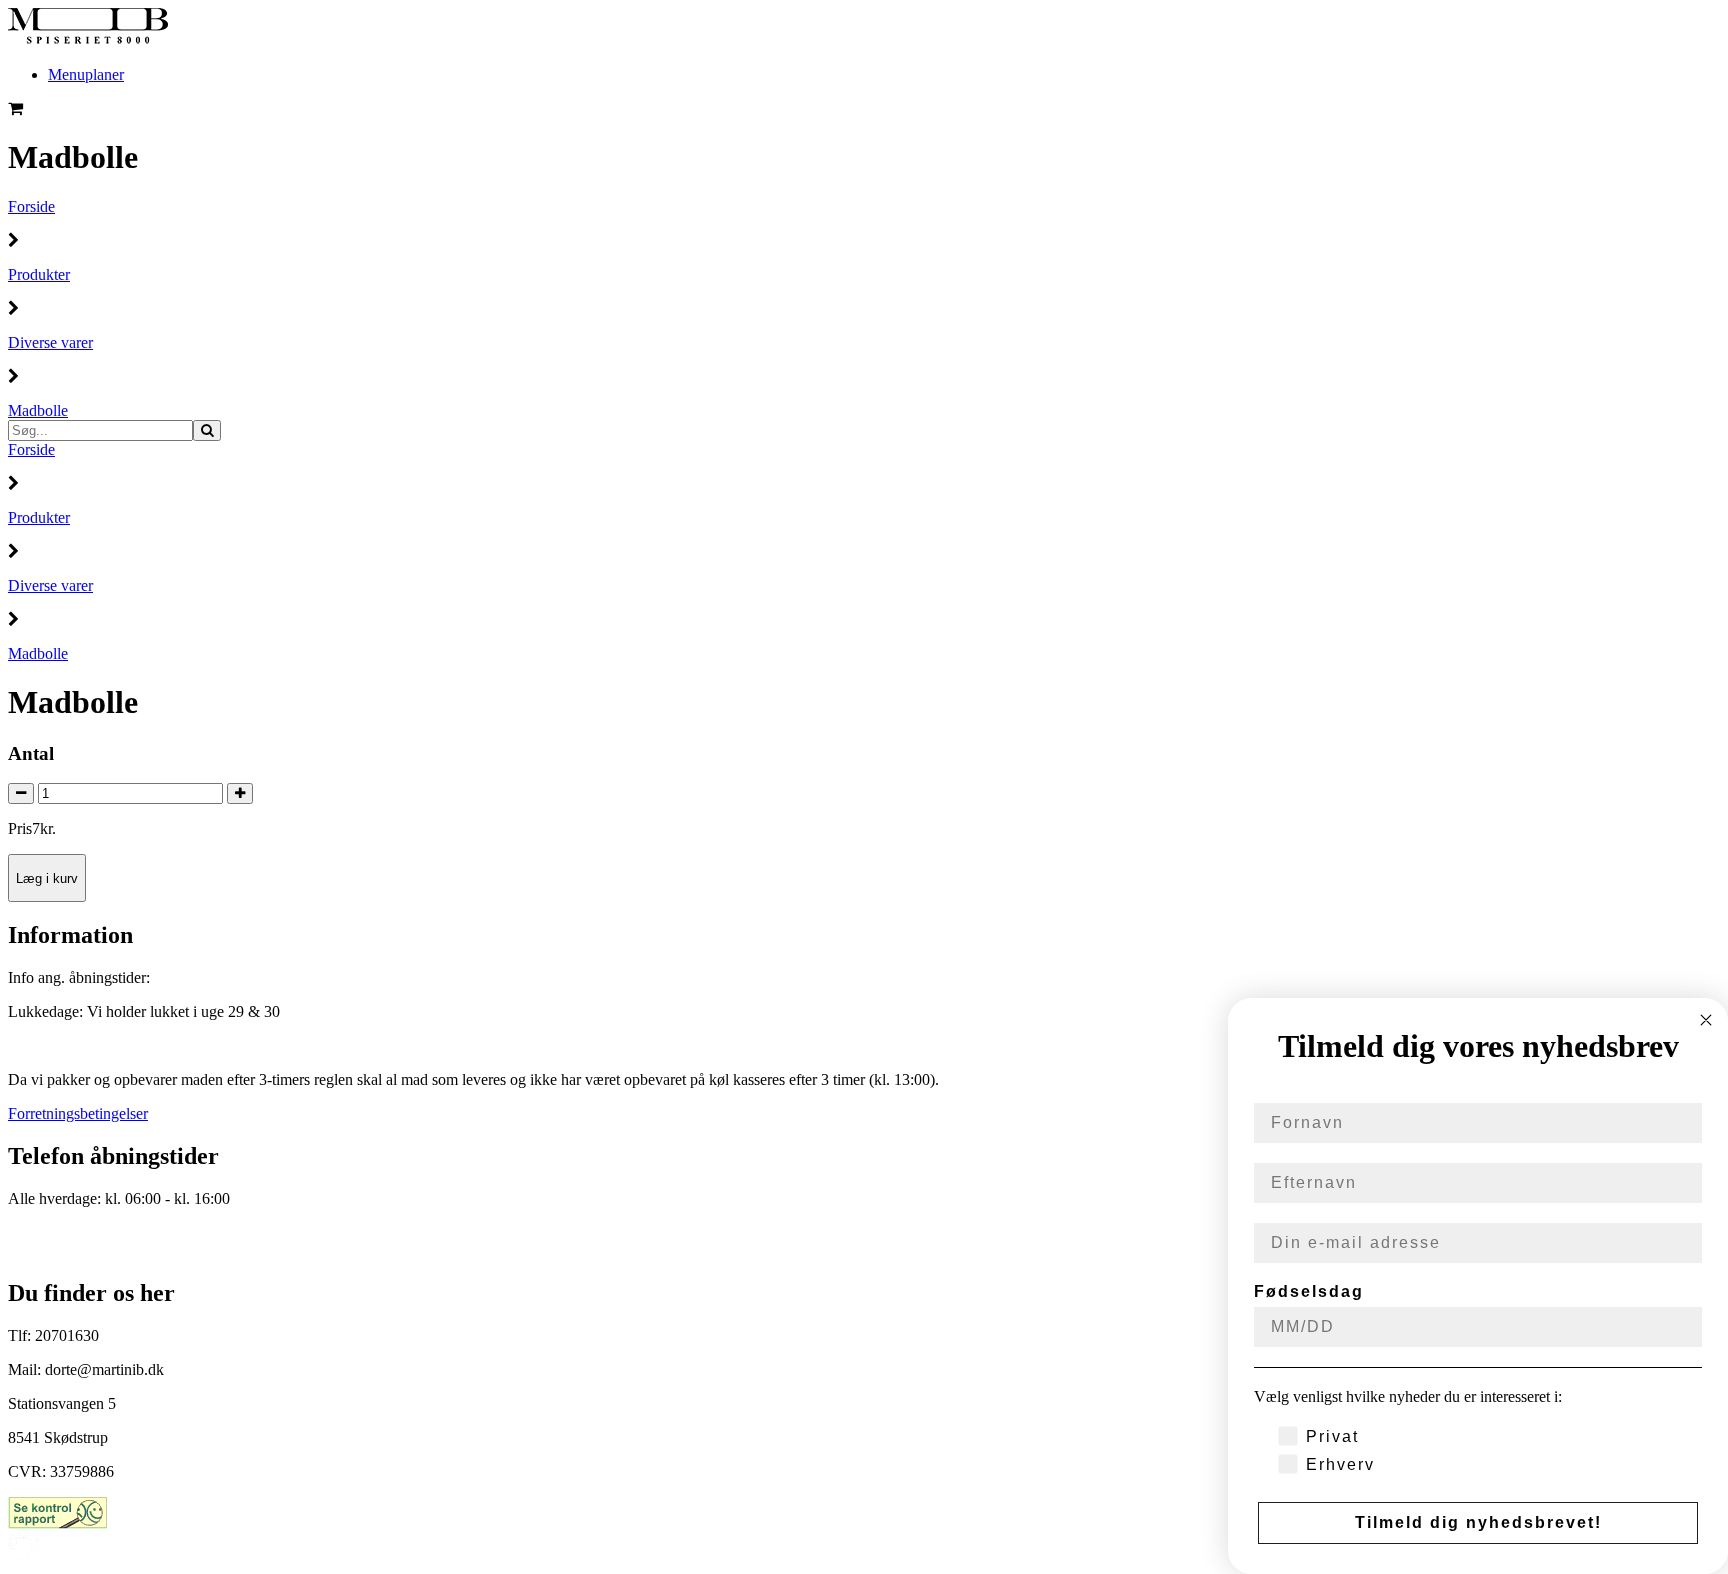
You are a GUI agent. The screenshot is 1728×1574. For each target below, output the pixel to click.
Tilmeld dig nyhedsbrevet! (1478, 1522)
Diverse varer (50, 342)
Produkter (39, 274)
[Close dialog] (1706, 1020)
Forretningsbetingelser (78, 1113)
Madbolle (38, 410)
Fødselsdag (1309, 1291)
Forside (31, 206)
